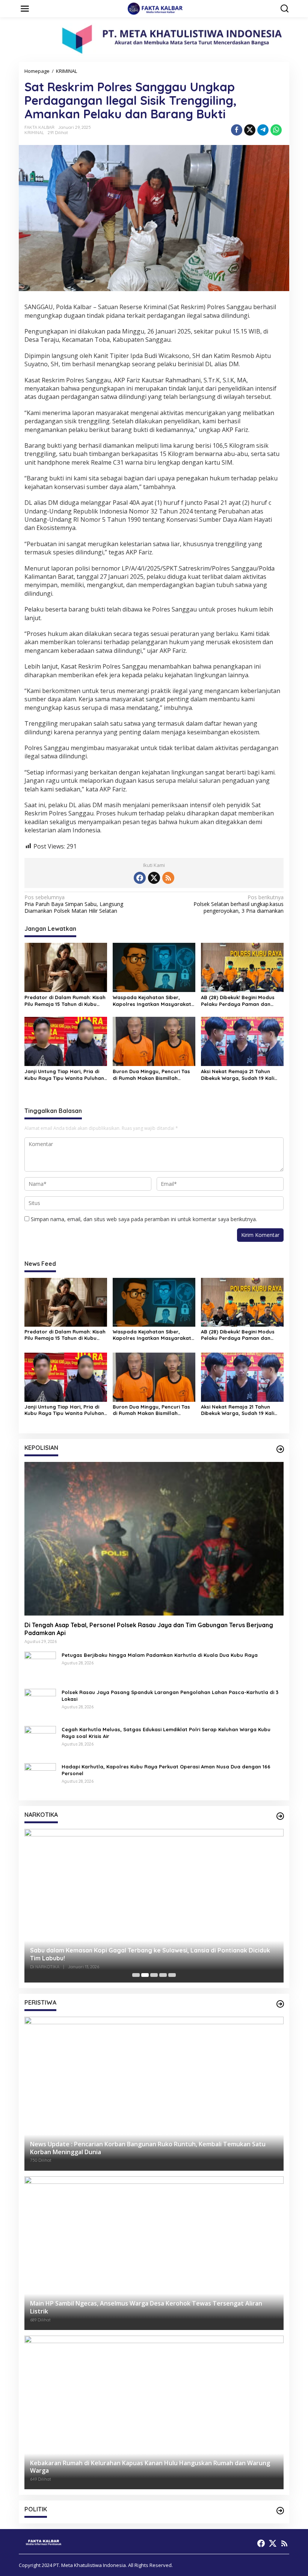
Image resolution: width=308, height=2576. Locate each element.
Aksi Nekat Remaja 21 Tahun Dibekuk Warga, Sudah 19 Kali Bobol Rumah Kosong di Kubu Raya (238, 1075)
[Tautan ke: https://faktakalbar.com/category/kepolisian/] (280, 1449)
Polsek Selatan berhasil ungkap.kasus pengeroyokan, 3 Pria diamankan (239, 904)
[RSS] (168, 878)
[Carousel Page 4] (163, 1975)
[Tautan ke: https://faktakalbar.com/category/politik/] (280, 2511)
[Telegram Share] (263, 130)
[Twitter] (154, 878)
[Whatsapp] (276, 130)
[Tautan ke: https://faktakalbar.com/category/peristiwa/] (280, 2004)
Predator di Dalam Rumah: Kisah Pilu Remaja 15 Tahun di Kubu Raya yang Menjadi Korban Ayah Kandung (66, 1001)
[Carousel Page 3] (154, 1975)
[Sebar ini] (237, 130)
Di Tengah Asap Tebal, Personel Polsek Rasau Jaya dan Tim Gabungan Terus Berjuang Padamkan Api (149, 1629)
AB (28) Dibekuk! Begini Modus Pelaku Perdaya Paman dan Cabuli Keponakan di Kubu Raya (241, 1001)
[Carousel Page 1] (136, 1975)
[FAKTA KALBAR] (156, 8)
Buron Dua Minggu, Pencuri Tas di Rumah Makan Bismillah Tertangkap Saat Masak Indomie (153, 1075)
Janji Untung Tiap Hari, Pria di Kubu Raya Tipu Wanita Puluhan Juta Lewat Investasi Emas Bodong (64, 1075)
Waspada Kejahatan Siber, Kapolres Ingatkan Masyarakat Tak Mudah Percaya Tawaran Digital (152, 1001)
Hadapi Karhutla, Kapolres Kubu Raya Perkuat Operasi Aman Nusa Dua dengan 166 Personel (166, 1770)
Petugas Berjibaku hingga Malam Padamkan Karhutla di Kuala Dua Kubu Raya (160, 1655)
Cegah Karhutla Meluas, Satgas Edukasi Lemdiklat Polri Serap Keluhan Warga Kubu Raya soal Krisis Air (166, 1733)
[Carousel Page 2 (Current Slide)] (145, 1975)
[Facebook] (140, 878)
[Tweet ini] (250, 130)
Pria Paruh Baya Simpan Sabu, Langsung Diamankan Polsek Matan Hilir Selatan (74, 904)
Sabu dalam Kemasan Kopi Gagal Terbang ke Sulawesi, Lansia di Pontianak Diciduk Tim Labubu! (150, 1954)
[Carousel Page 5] (172, 1975)
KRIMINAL (34, 133)
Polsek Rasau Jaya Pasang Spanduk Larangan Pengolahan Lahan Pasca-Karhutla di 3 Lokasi (170, 1696)
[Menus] (25, 9)
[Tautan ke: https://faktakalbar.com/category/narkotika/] (280, 1816)
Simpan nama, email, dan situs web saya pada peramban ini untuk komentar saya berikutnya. (144, 1219)
